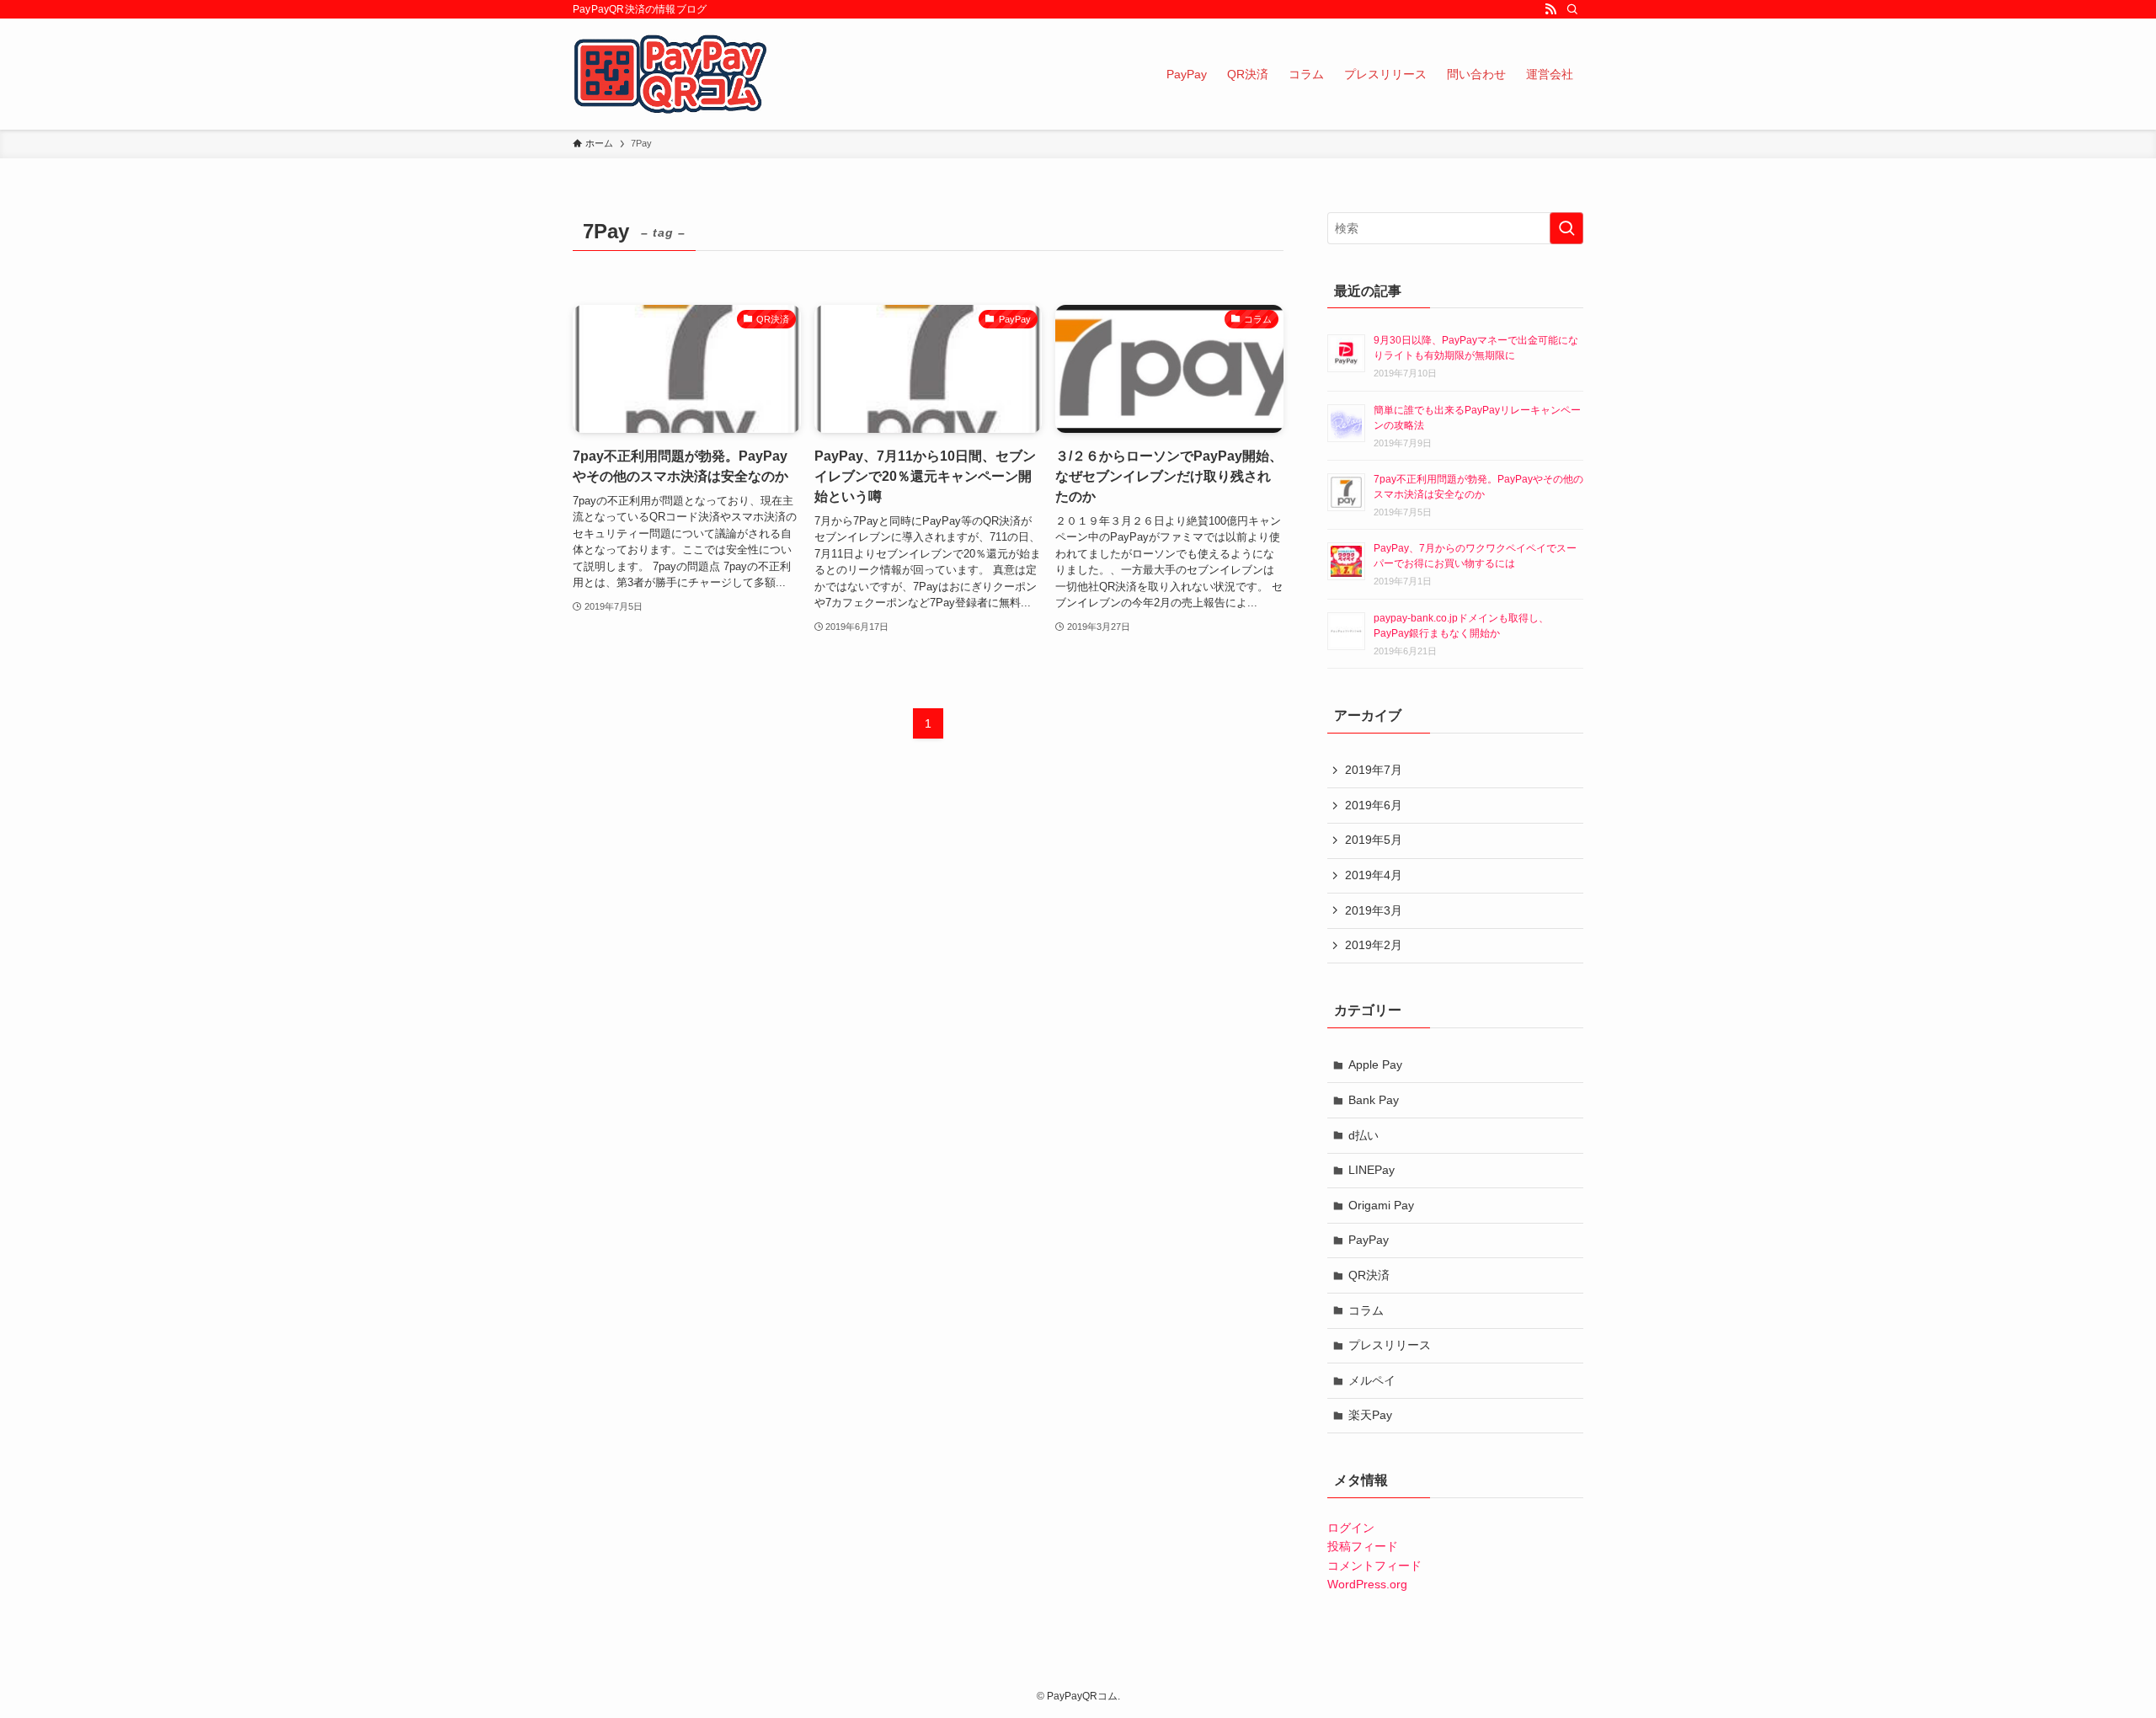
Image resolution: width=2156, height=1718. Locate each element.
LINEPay (1372, 1170)
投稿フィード (1363, 1546)
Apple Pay (1375, 1064)
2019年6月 (1374, 805)
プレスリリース (1390, 1345)
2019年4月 (1374, 875)
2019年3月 (1374, 910)
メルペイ (1372, 1380)
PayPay (1369, 1240)
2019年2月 (1374, 945)
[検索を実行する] (1566, 228)
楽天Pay (1370, 1415)
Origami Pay (1381, 1205)
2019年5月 (1374, 840)
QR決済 (1369, 1275)
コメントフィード (1374, 1566)
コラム (1366, 1310)
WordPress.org (1367, 1584)
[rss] (1550, 9)
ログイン (1351, 1528)
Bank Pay (1374, 1100)
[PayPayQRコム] (671, 74)
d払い (1364, 1135)
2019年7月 (1374, 770)
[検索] (1572, 9)
